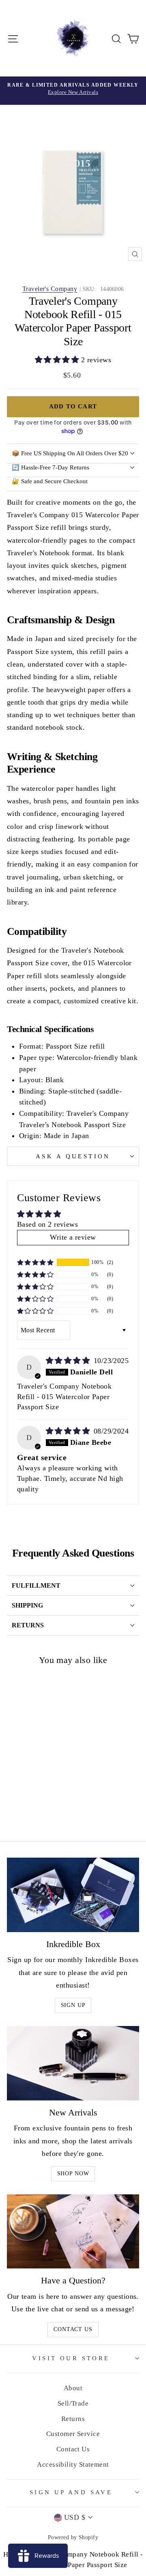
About (73, 2388)
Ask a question (73, 1156)
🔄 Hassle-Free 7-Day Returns (50, 467)
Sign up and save (71, 2492)
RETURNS (28, 1625)
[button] (58, 360)
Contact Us (73, 2329)
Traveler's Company (50, 289)
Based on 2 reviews (47, 1224)
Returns (73, 2419)
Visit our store (71, 2358)
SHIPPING (27, 1605)
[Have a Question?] (73, 2231)
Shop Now (73, 2174)
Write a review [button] (73, 1237)
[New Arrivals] (73, 2063)
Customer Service (73, 2434)
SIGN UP (73, 2005)
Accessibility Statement (73, 2465)
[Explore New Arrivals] (73, 91)
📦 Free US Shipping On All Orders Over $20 (70, 453)
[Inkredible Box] (73, 1895)
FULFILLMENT (36, 1585)
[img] (69, 1361)
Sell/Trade (73, 2403)
